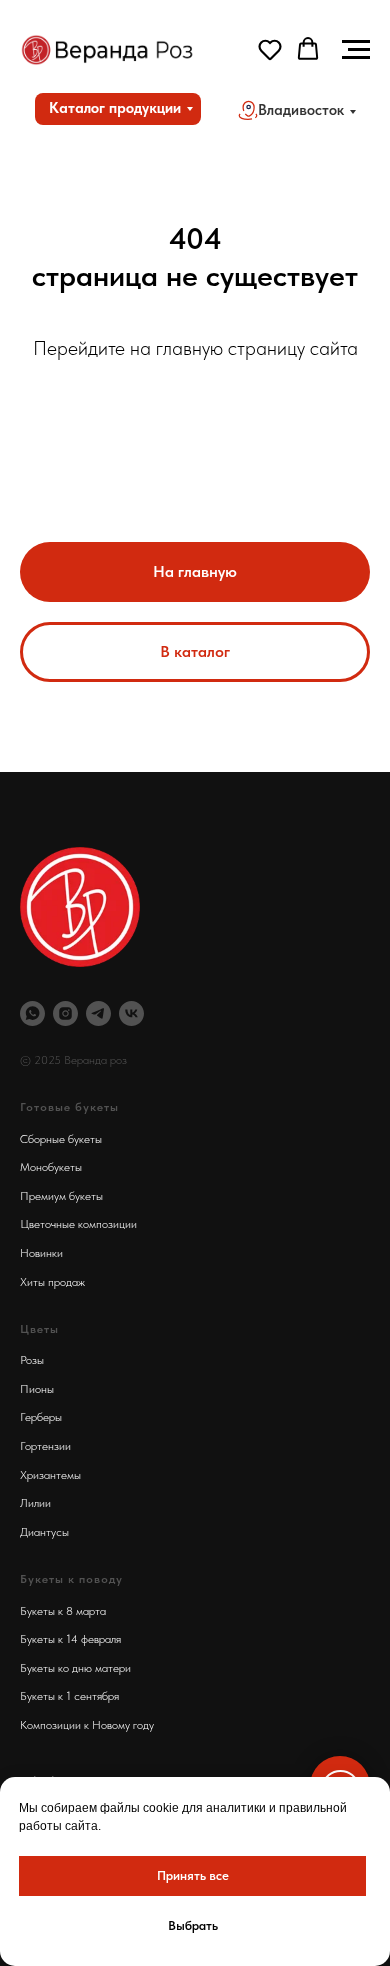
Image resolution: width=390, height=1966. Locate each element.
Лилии (35, 1503)
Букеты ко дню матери (75, 1668)
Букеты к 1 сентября (69, 1696)
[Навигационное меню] (356, 50)
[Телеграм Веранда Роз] (98, 1013)
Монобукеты (51, 1167)
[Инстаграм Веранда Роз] (65, 1013)
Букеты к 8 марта (63, 1611)
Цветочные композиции (78, 1224)
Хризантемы (50, 1475)
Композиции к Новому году (87, 1725)
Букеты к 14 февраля (70, 1639)
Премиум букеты (61, 1196)
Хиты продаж (52, 1282)
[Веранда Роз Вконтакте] (131, 1013)
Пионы (37, 1389)
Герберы (41, 1417)
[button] (270, 49)
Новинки (41, 1253)
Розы (32, 1360)
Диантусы (44, 1532)
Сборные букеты (61, 1139)
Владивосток (301, 110)
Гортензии (45, 1446)
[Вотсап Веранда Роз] (32, 1013)
